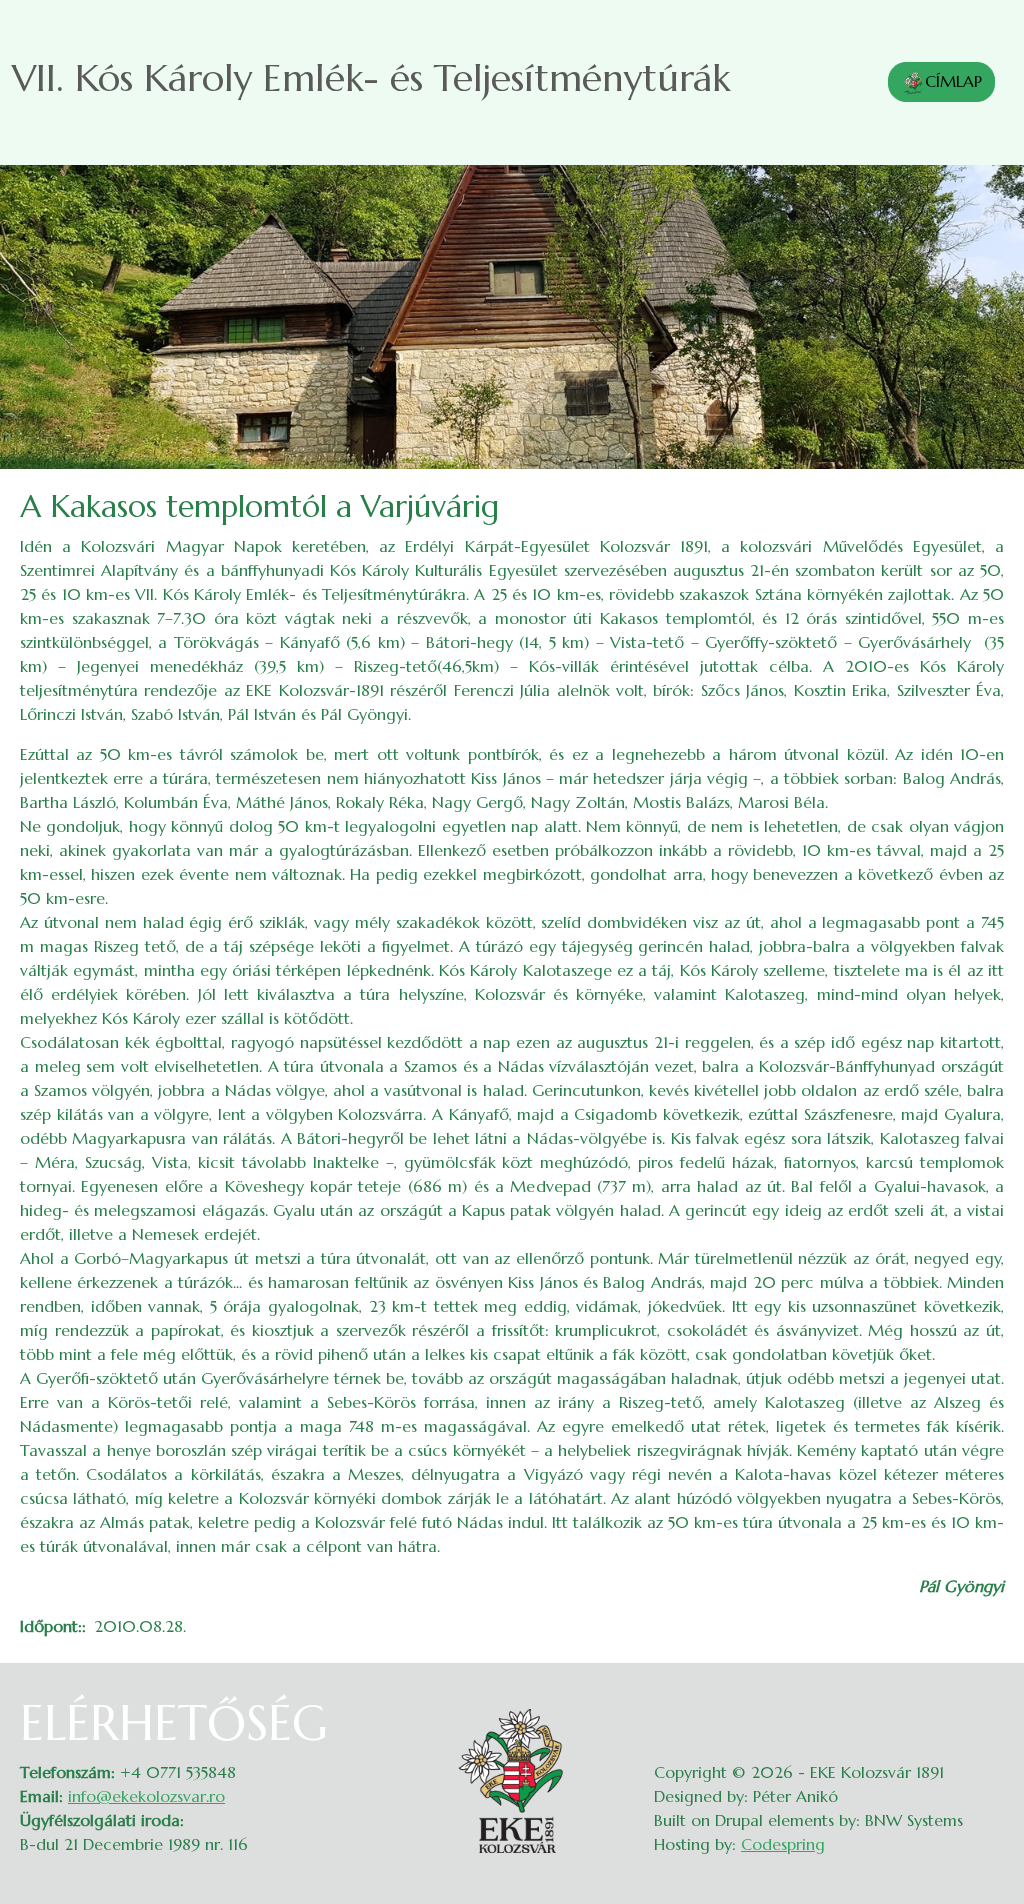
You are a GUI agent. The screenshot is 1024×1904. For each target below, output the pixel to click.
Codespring (783, 1844)
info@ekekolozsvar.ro (146, 1796)
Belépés (984, 1707)
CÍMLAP (953, 81)
